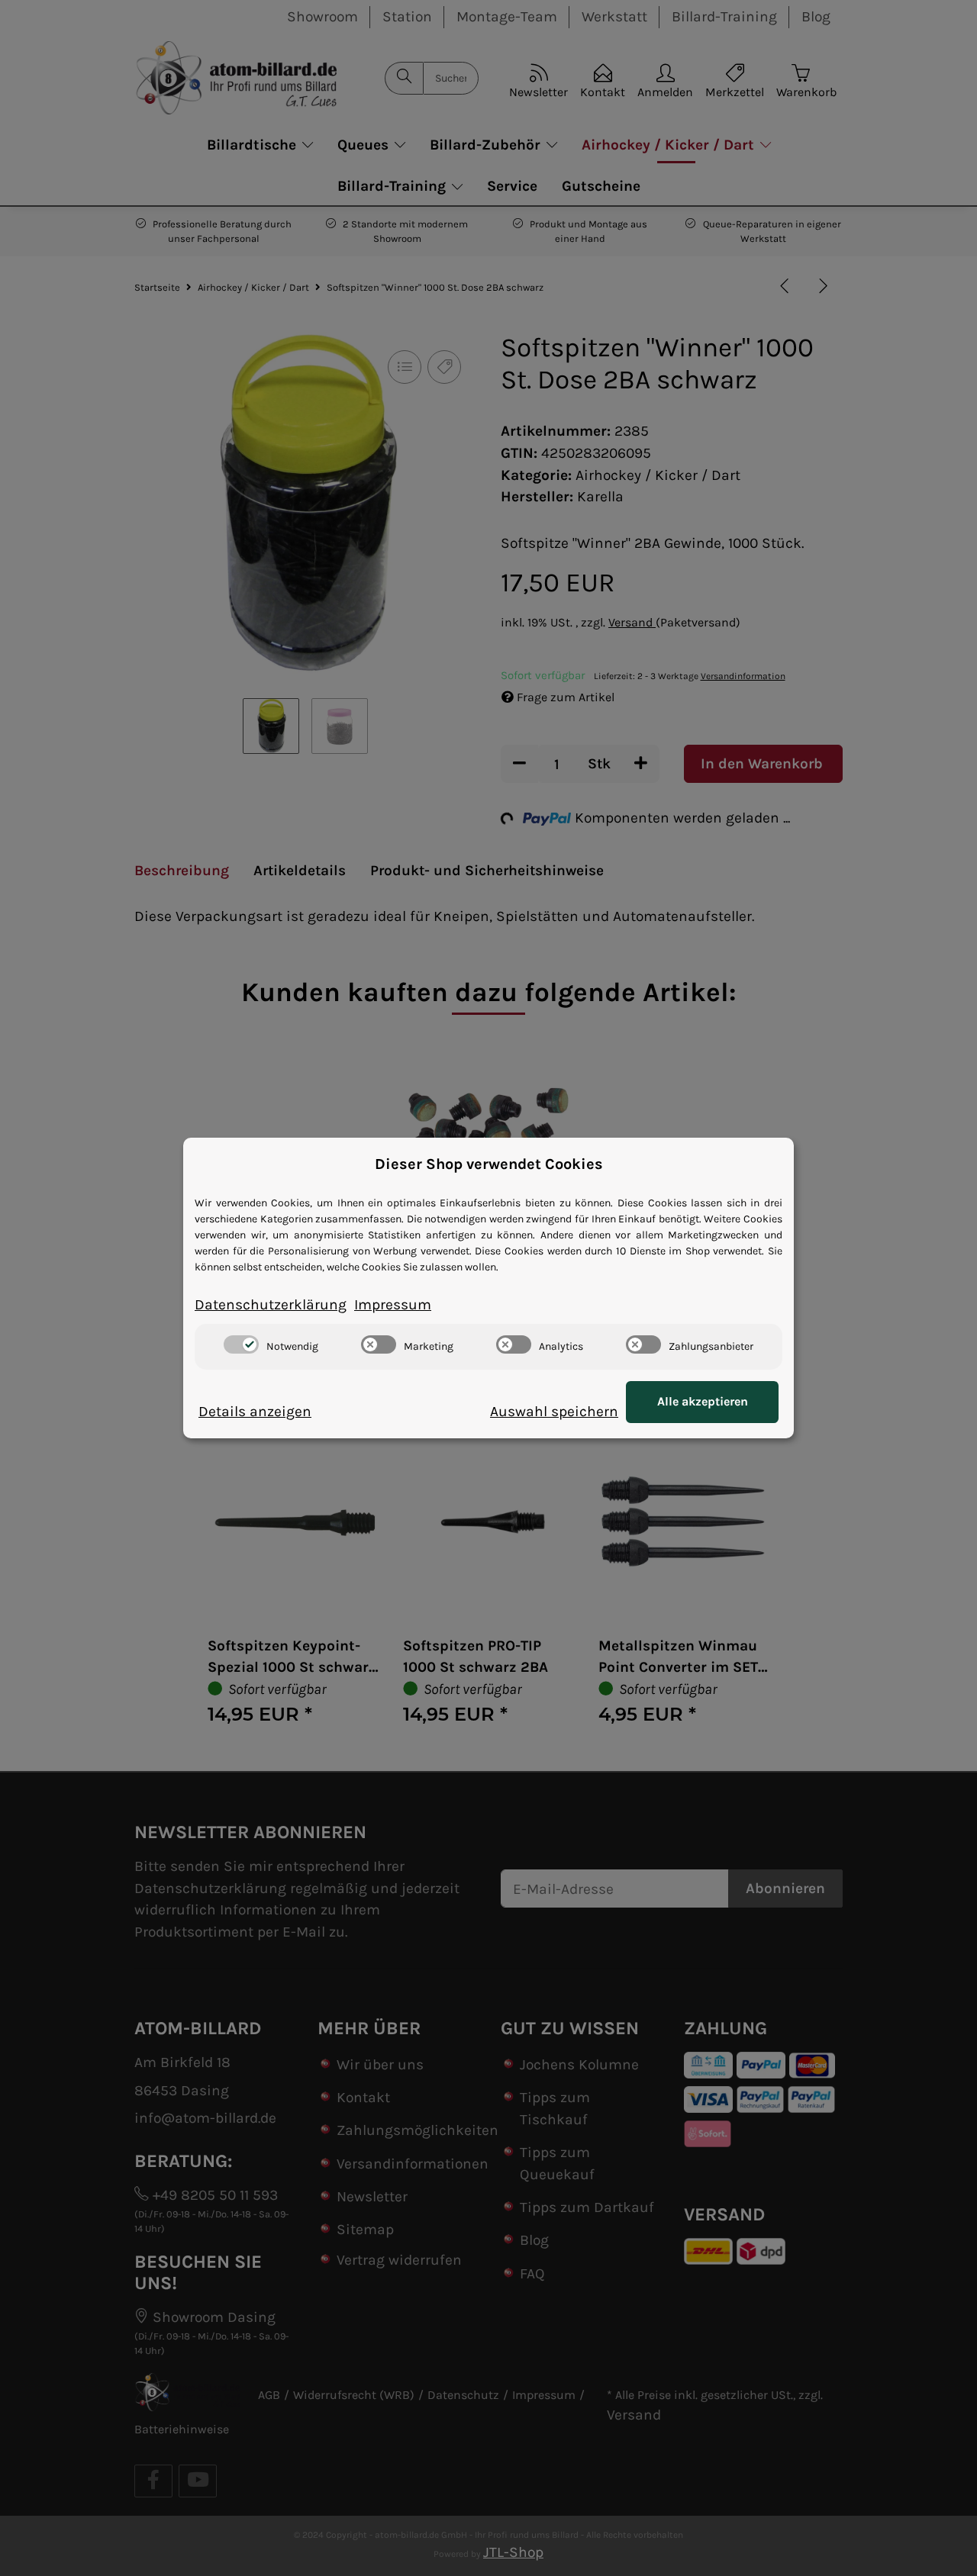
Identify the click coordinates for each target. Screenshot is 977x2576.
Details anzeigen (255, 1411)
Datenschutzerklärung (271, 1304)
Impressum (393, 1304)
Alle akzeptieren (703, 1401)
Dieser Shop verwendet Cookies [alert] (489, 1164)
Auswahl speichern (554, 1411)
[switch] (241, 1344)
